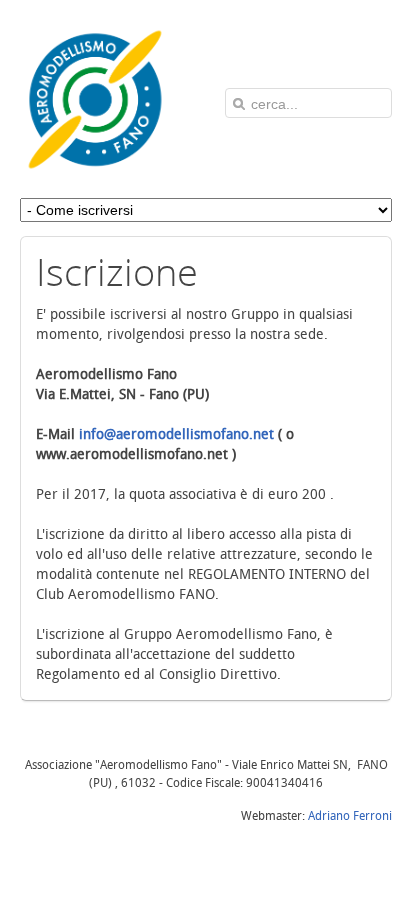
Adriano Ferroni (350, 816)
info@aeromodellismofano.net (176, 434)
